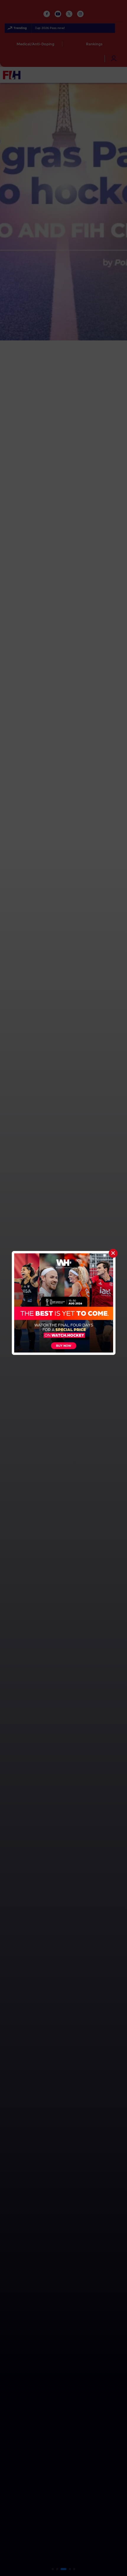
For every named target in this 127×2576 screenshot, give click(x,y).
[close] (113, 1253)
